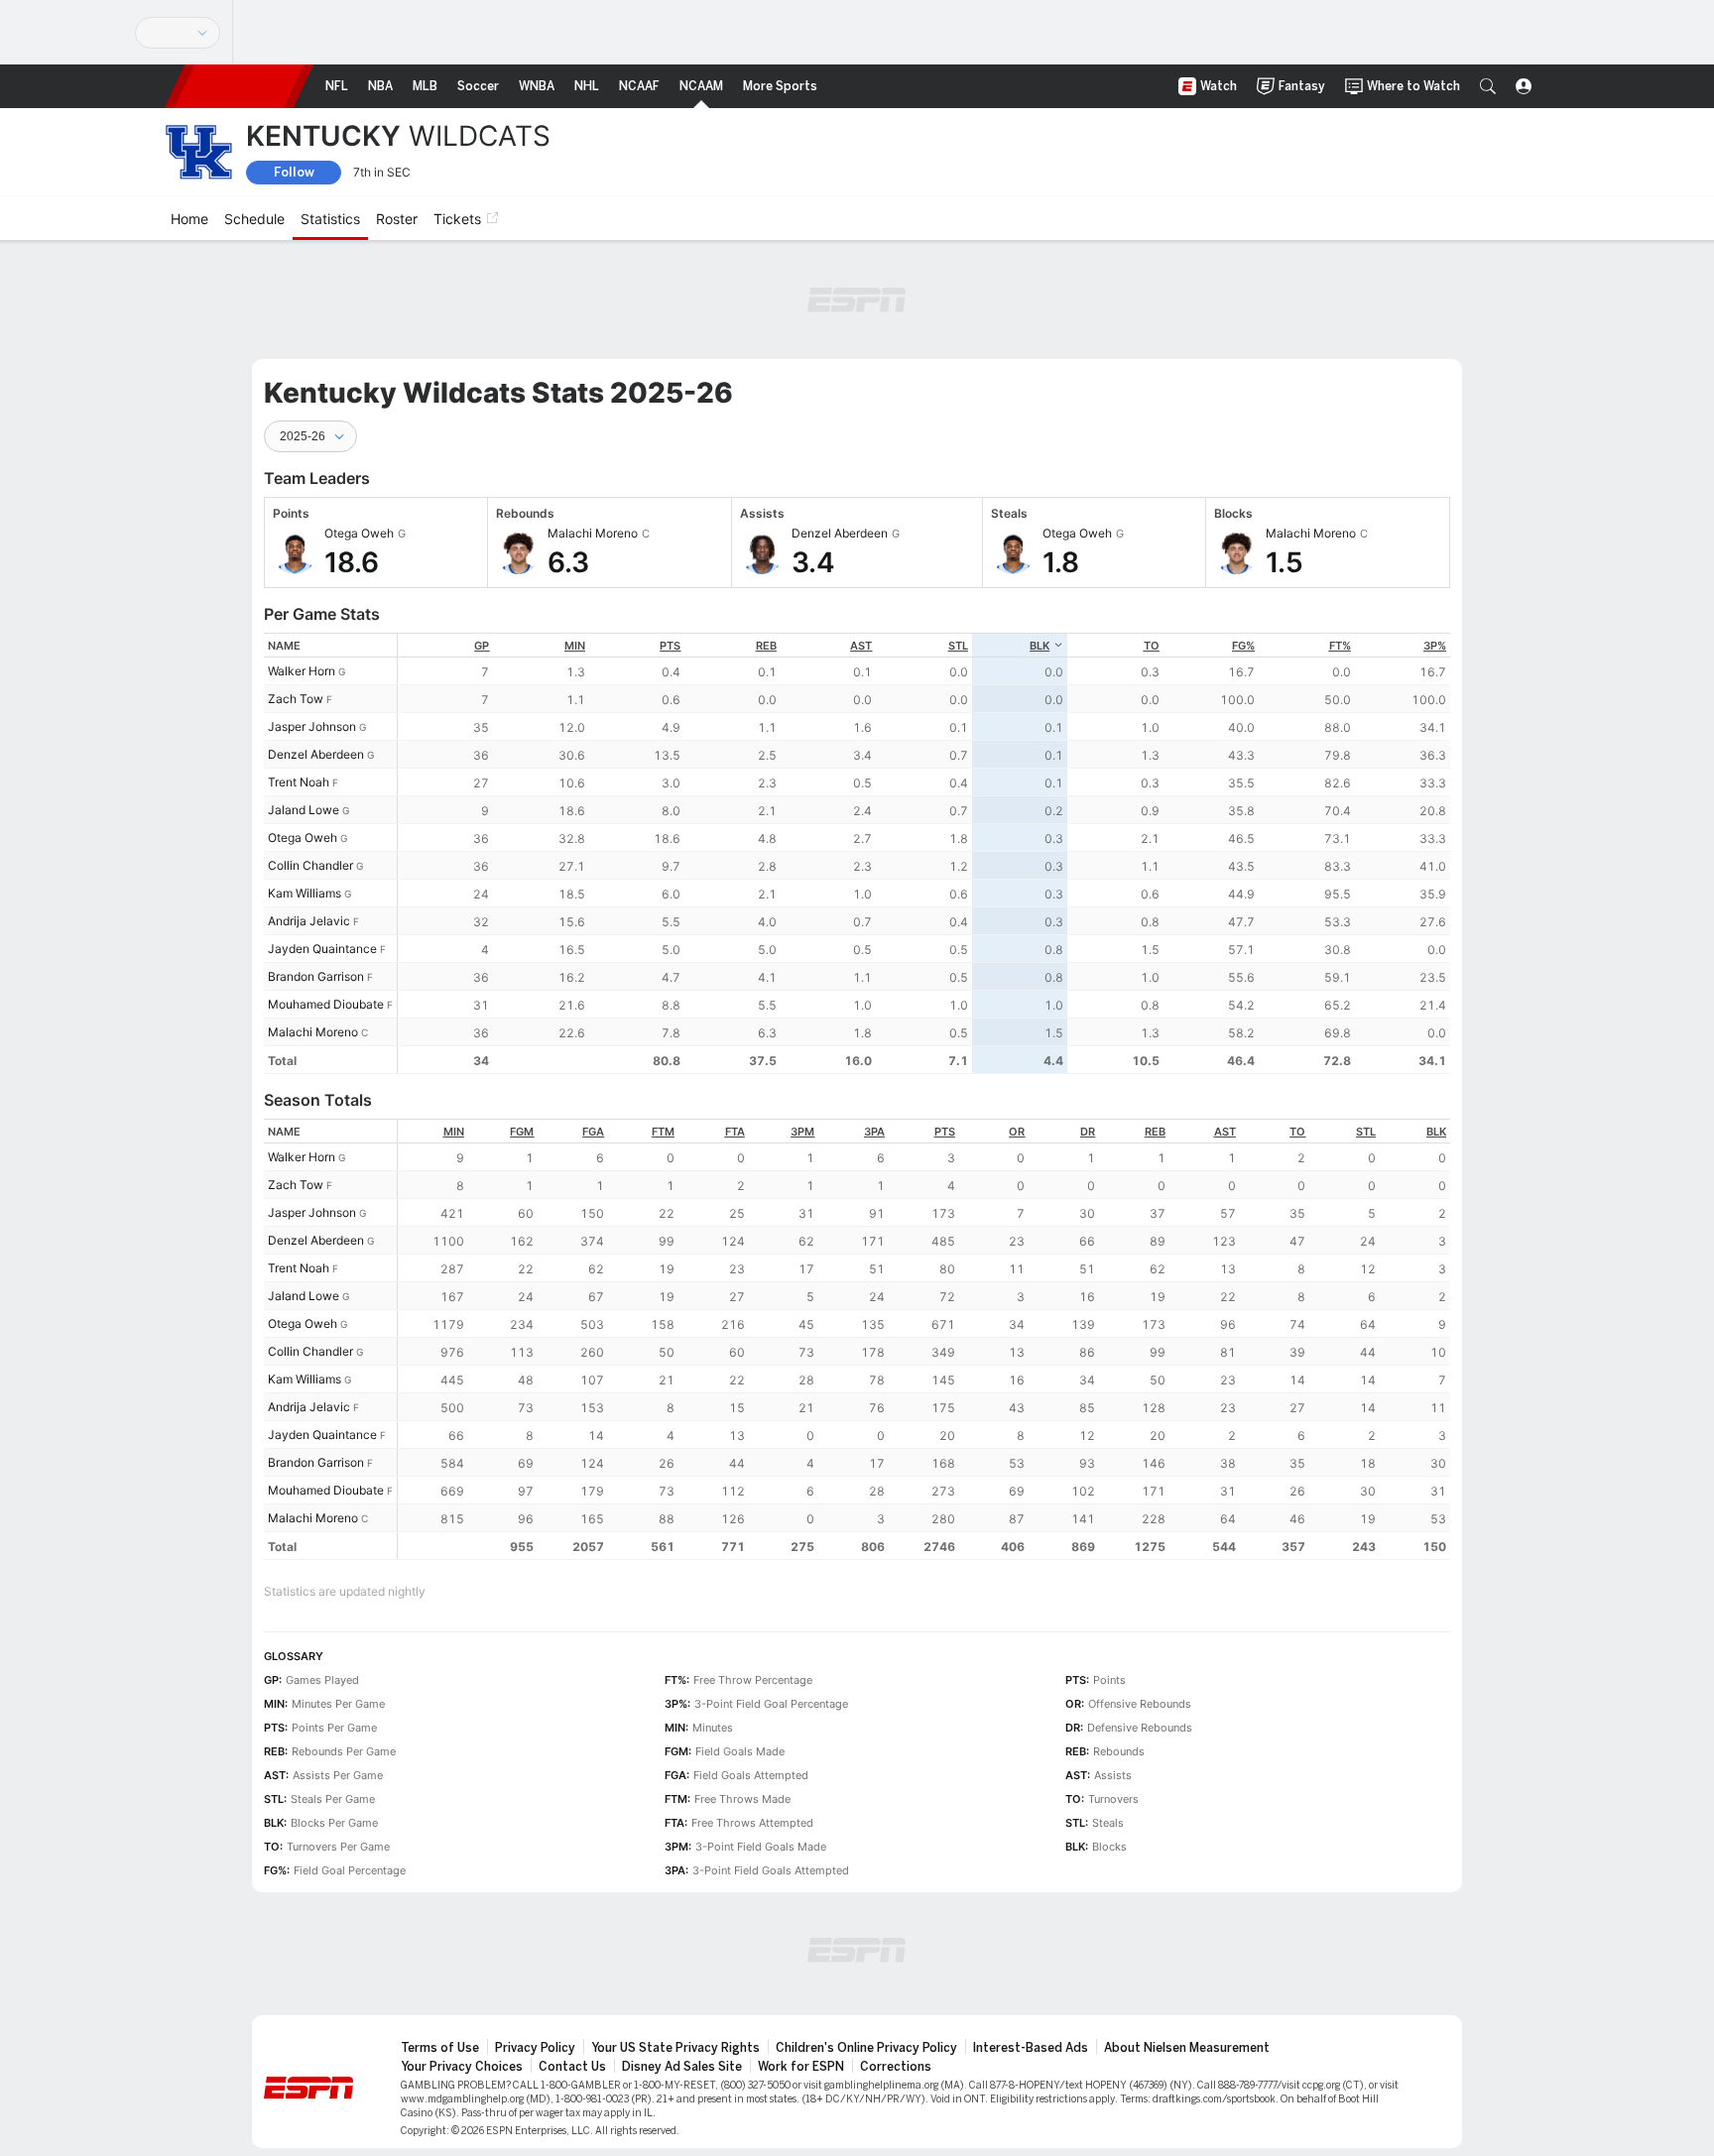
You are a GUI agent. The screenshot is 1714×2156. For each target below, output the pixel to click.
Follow (294, 172)
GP (482, 646)
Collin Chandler (310, 865)
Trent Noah (299, 782)
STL (958, 646)
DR (1088, 1132)
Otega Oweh (303, 838)
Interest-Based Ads (1031, 2048)
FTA (735, 1132)
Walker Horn (302, 671)
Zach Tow (296, 699)
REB (766, 646)
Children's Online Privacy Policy (866, 2048)
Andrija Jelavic (309, 921)
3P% (1435, 646)
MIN (575, 646)
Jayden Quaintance (322, 949)
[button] (1488, 86)
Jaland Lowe (304, 810)
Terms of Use (440, 2048)
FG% (1243, 646)
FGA (593, 1132)
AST (861, 646)
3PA (874, 1132)
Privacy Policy (535, 2048)
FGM (522, 1132)
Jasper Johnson (312, 726)
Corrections (896, 2067)
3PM (802, 1132)
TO (1152, 646)
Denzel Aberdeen (316, 754)
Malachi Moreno (313, 1032)
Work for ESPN (801, 2067)
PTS (670, 646)
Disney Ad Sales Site (682, 2067)
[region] (924, 853)
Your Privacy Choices (462, 2067)
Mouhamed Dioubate (326, 1004)
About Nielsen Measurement (1187, 2048)
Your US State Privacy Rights (675, 2048)
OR (1017, 1132)
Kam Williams (305, 893)
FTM (663, 1132)
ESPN (239, 86)
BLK (1040, 646)
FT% (1340, 646)
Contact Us (572, 2067)
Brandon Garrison (316, 976)
